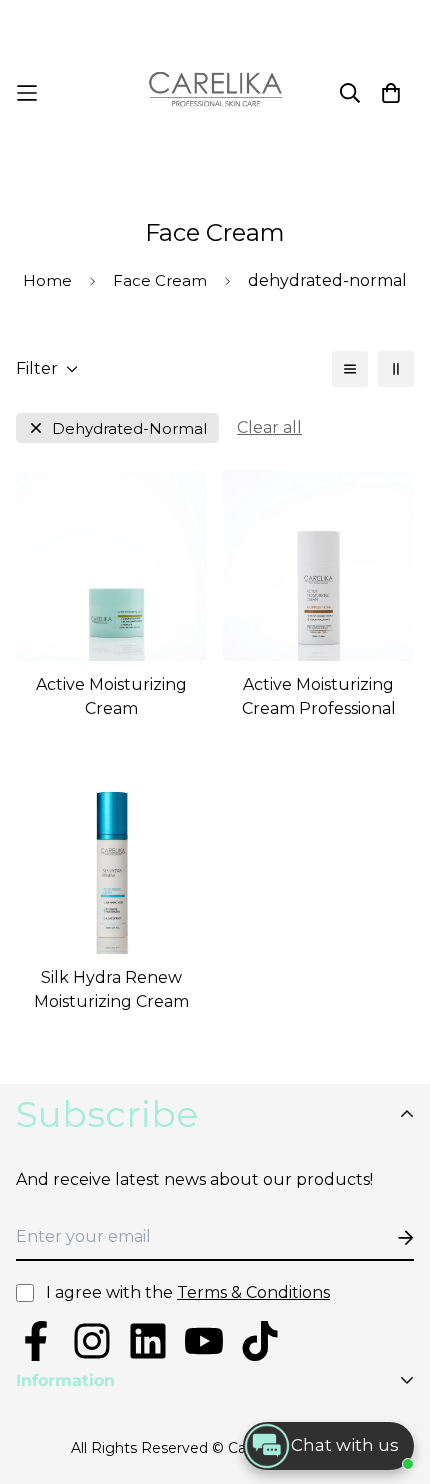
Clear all (269, 427)
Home (47, 280)
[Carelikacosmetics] (215, 93)
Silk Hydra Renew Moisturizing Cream (111, 989)
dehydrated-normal (129, 428)
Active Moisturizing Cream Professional (319, 696)
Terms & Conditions (253, 1292)
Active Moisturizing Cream (111, 696)
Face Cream (160, 280)
